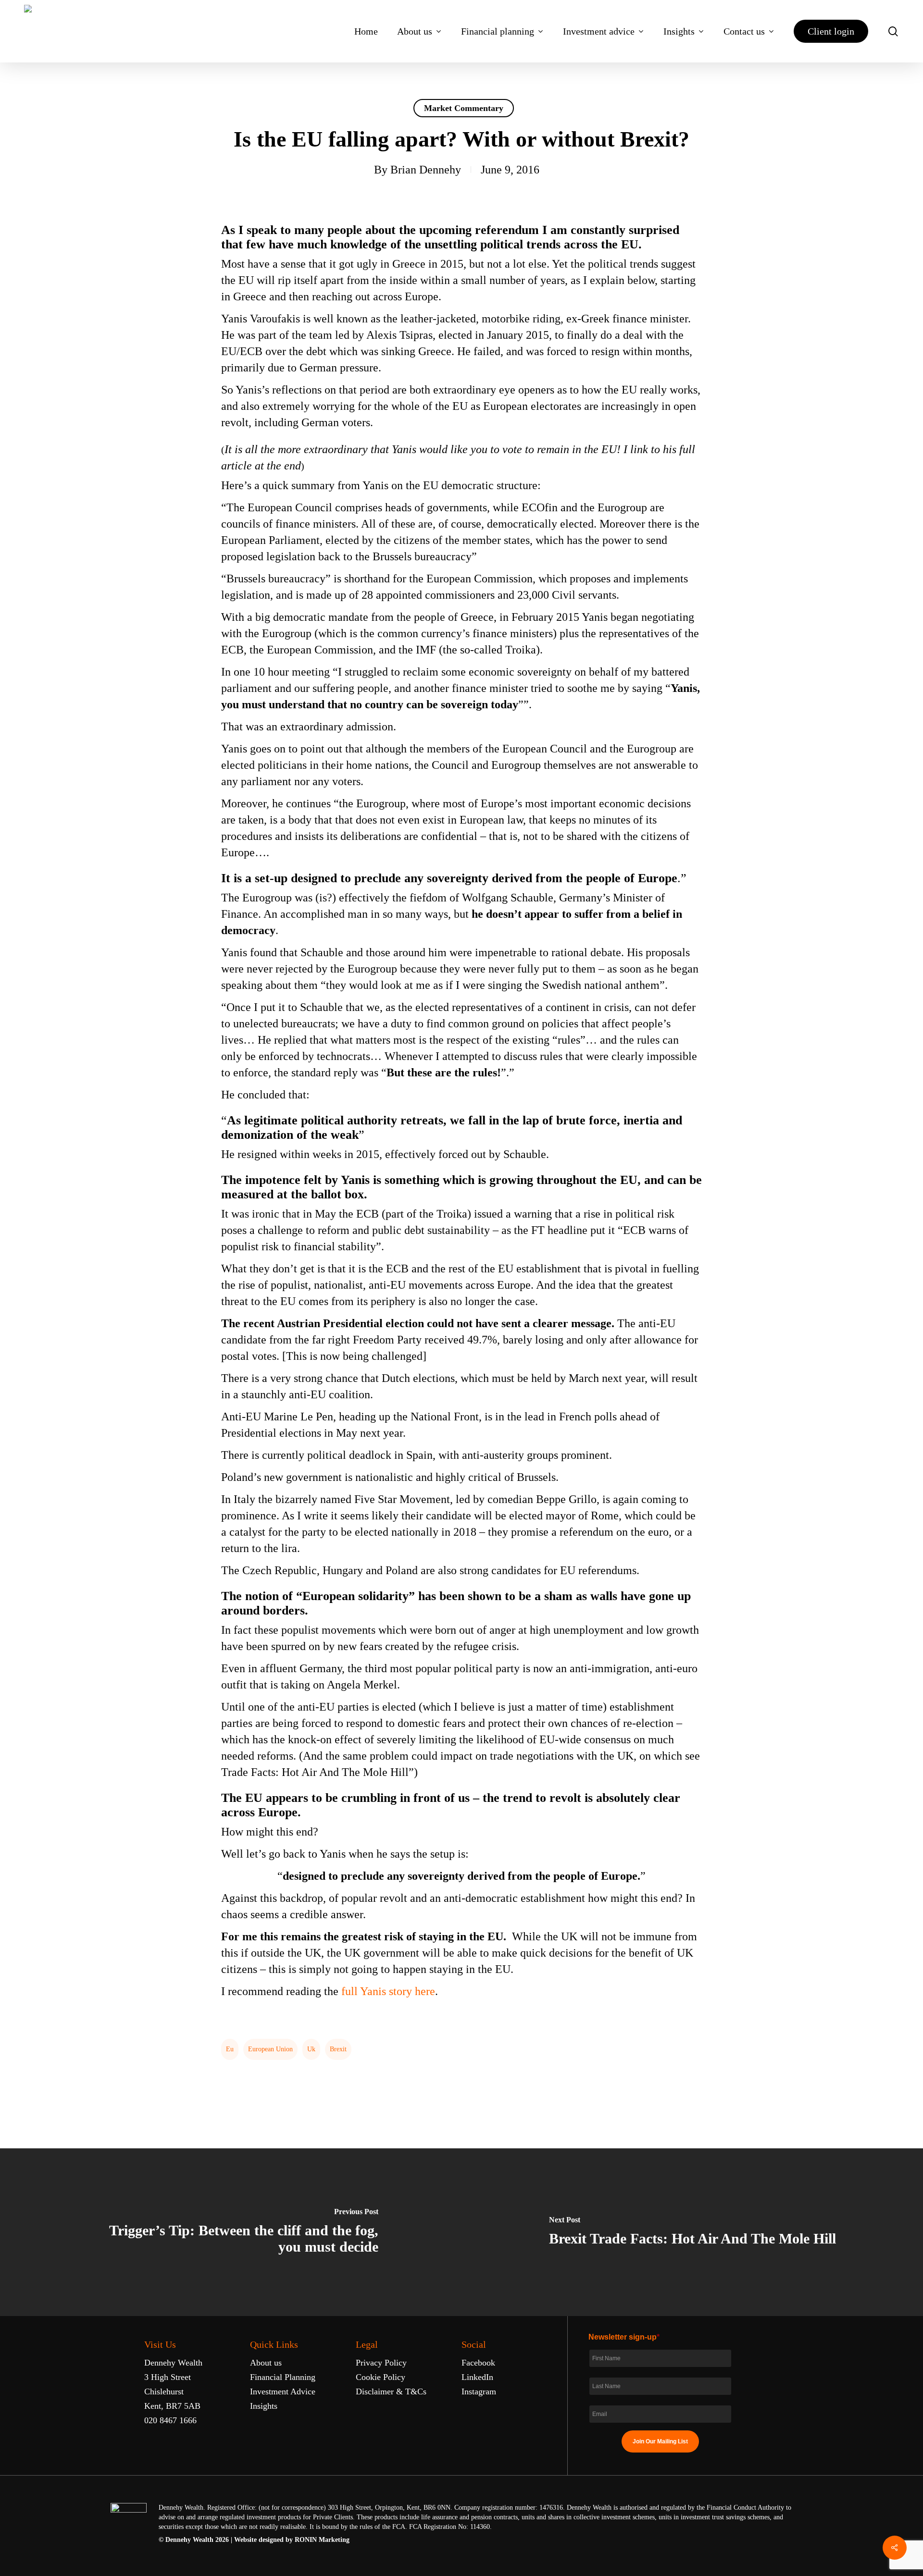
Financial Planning (283, 2377)
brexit (338, 2049)
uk (311, 2049)
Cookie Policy (380, 2377)
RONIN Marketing (322, 2540)
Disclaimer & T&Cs (391, 2391)
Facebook (478, 2363)
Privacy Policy (381, 2363)
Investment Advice (283, 2391)
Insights (264, 2406)
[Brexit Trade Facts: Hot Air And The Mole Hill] (692, 2232)
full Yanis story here (388, 1991)
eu (230, 2049)
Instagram (479, 2391)
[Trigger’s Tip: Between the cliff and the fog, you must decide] (231, 2232)
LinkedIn (477, 2377)
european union (270, 2049)
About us (266, 2363)
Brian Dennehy (426, 170)
